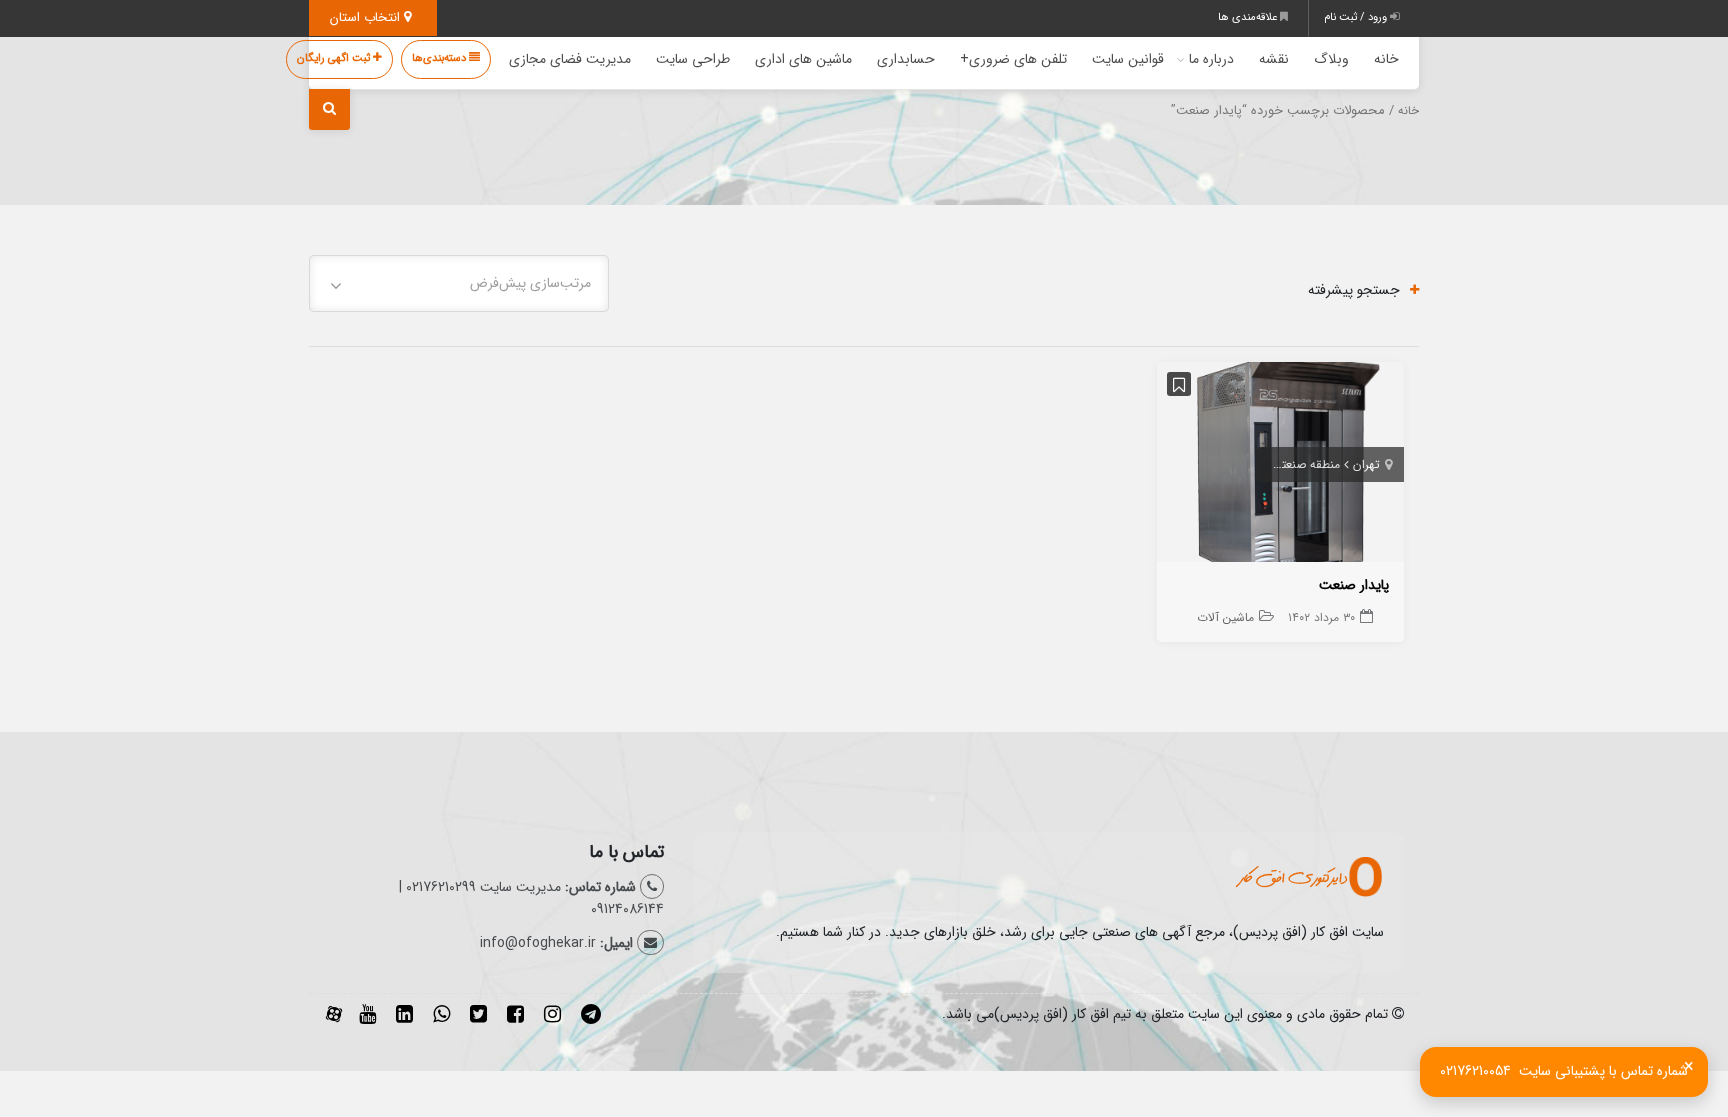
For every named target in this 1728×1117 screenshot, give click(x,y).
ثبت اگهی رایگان (335, 58)
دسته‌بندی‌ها (440, 58)
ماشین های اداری (803, 59)
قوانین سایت (1128, 59)
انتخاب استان (367, 17)
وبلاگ (1331, 59)
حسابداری (906, 59)
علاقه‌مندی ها (1249, 17)
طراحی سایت (693, 59)
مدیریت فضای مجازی (570, 59)
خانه (1386, 59)
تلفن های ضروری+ (1013, 59)
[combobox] (459, 283)
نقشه (1274, 59)
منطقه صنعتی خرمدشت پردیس (1261, 464)
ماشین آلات (1225, 617)
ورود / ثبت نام (1357, 17)
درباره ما (1211, 59)
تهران (1366, 464)
